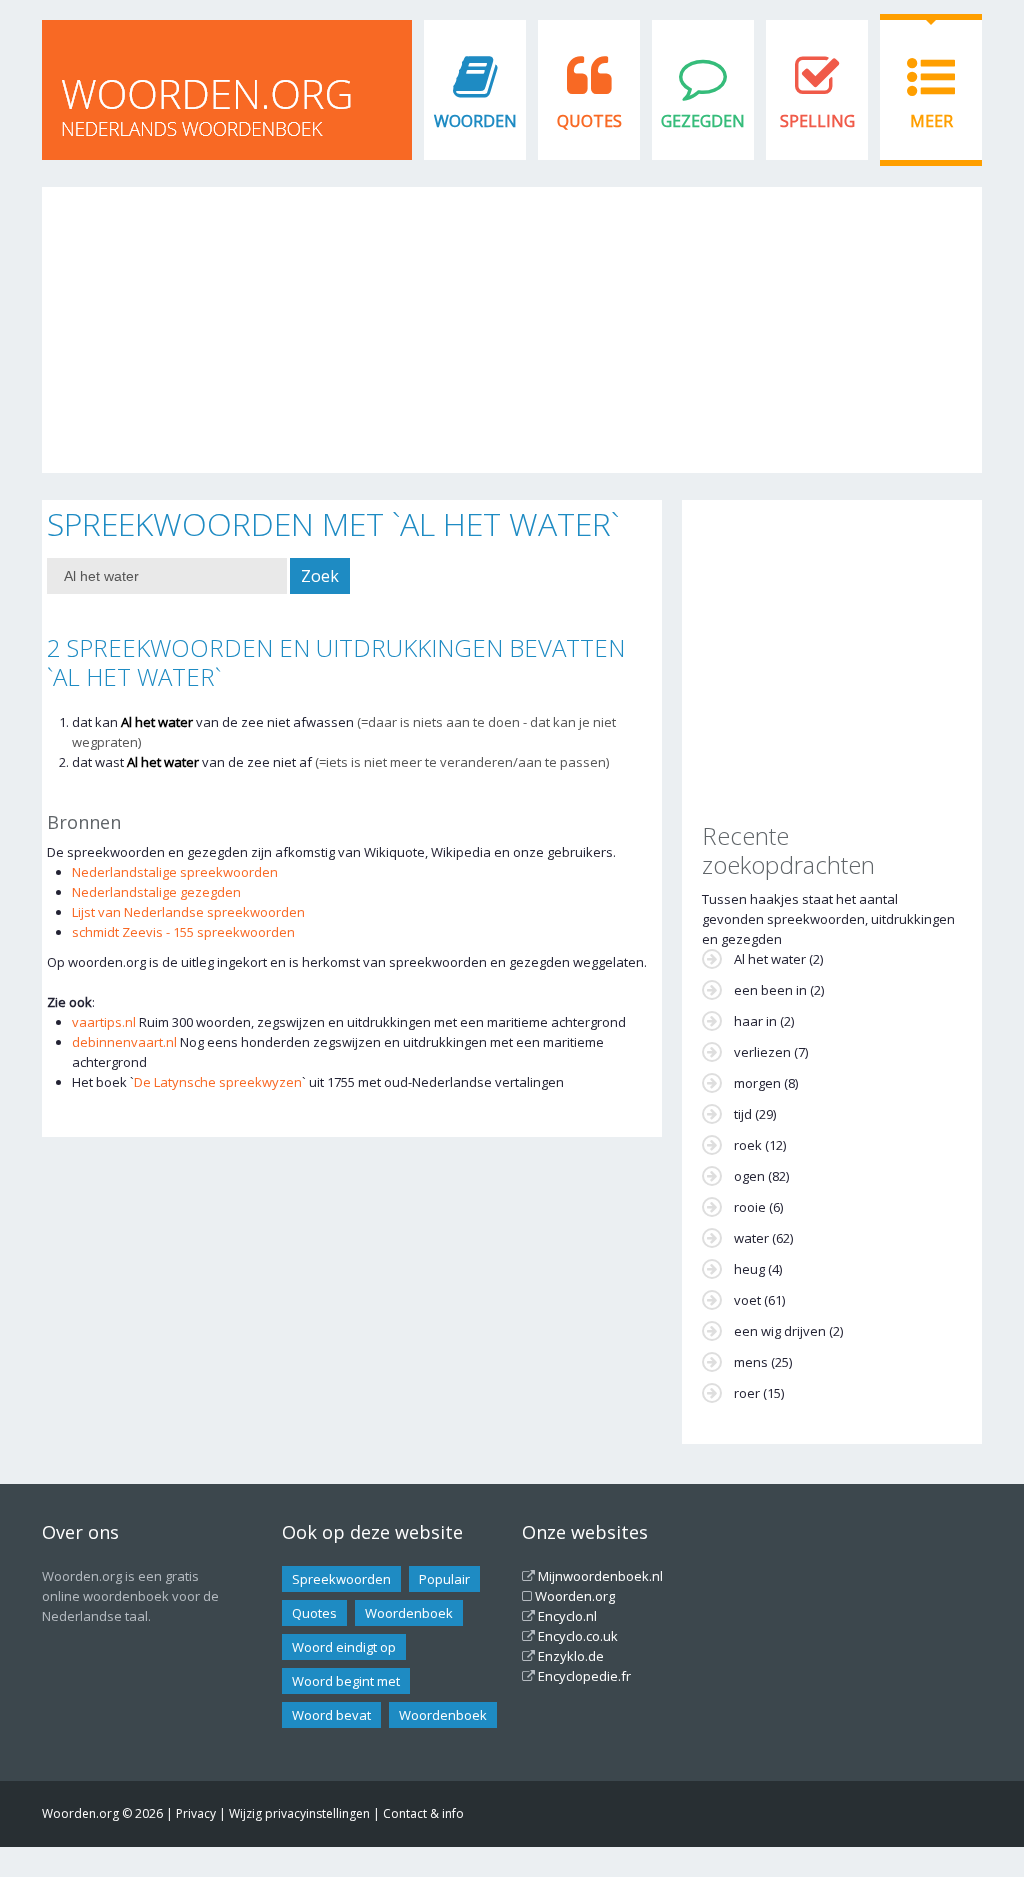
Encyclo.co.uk (578, 1636)
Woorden (475, 121)
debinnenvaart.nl (124, 1042)
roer (747, 1393)
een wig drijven (780, 1331)
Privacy (196, 1813)
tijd (743, 1114)
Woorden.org (575, 1596)
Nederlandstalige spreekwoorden (175, 872)
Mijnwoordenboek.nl (600, 1576)
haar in (755, 1021)
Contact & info (423, 1813)
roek (748, 1145)
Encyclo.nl (567, 1616)
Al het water (770, 959)
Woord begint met (346, 1681)
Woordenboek (409, 1613)
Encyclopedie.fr (584, 1676)
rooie (750, 1207)
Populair (444, 1579)
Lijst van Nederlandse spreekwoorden (188, 912)
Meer (931, 121)
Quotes (589, 121)
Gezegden (703, 121)
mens (751, 1362)
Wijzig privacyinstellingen (299, 1813)
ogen (749, 1176)
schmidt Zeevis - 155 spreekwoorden (183, 932)
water (751, 1238)
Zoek (320, 576)
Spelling (817, 121)
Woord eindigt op (344, 1647)
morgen (757, 1083)
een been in (770, 990)
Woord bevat (331, 1715)
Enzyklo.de (571, 1656)
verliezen (762, 1052)
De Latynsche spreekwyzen (218, 1082)
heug (749, 1269)
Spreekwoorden (341, 1579)
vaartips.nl (104, 1022)
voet (747, 1300)
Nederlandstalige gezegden (156, 892)
